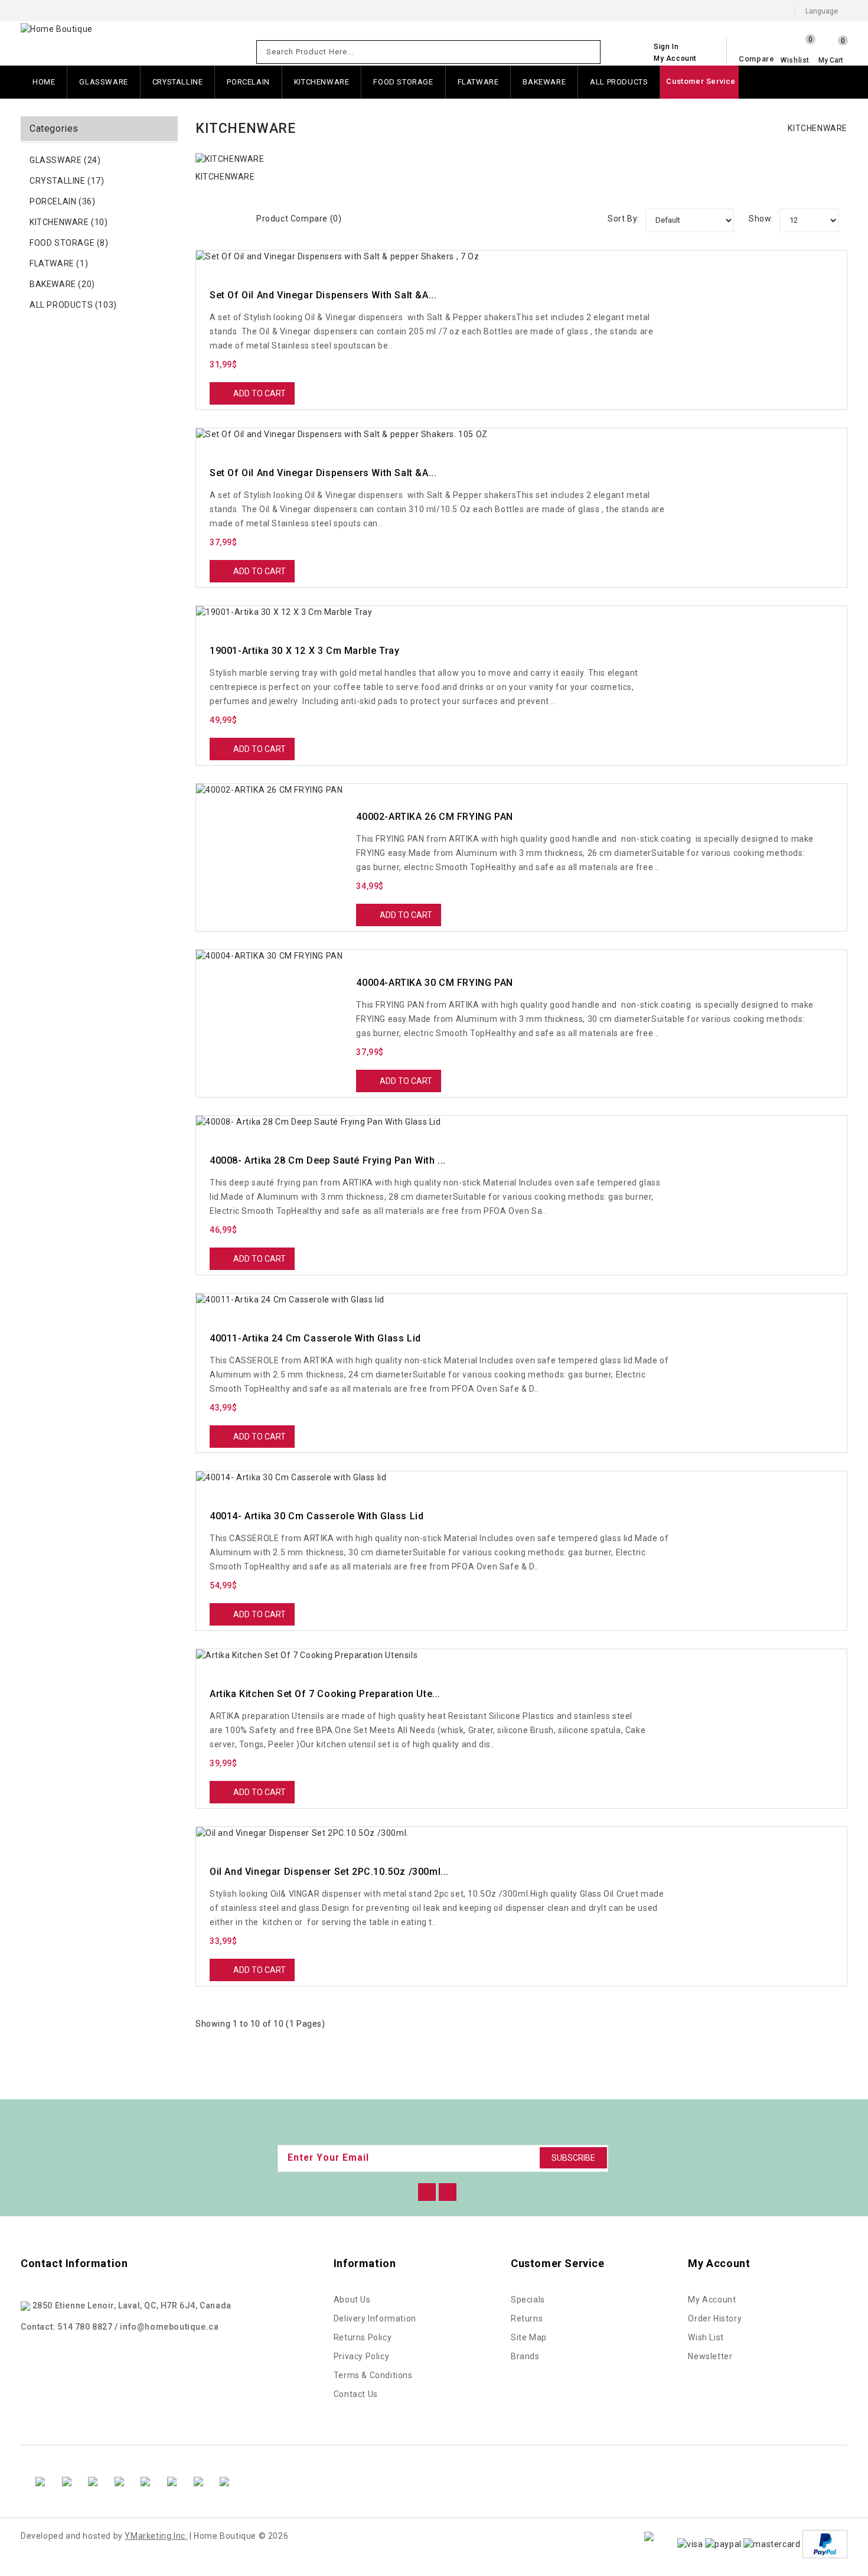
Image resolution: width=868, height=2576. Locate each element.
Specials (528, 2300)
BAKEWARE (544, 82)
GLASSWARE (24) (65, 160)
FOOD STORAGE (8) (69, 243)
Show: (761, 219)
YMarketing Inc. (156, 2536)
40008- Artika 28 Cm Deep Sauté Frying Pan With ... (328, 1160)
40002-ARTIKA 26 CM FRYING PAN (434, 817)
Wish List (706, 2337)
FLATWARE (478, 82)
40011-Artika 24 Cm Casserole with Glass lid (315, 1338)
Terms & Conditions (373, 2375)
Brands (525, 2356)
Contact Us (356, 2394)
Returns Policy (363, 2337)
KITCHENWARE (322, 82)
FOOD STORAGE (403, 82)
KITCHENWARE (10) (69, 222)
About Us (352, 2300)
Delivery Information (375, 2318)
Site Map (529, 2337)
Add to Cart (260, 393)
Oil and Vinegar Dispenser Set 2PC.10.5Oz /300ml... (329, 1872)
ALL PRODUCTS (619, 82)
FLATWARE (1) (59, 263)
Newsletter (710, 2356)
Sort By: (624, 219)
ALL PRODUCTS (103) (73, 305)
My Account (712, 2300)
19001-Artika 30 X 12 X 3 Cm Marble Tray (304, 651)
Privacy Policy (361, 2356)
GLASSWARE (103, 82)
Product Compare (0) (299, 219)
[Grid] (218, 216)
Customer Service (701, 81)
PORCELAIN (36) (62, 201)
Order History (715, 2318)
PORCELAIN (248, 82)
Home (44, 82)
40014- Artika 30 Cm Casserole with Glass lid (316, 1516)
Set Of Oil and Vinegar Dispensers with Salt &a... (323, 295)
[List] (234, 216)
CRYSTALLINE (178, 82)
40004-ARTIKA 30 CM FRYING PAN (434, 983)
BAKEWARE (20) (62, 284)
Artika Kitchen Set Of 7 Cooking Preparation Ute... (325, 1694)
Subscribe (573, 2158)
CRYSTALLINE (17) (67, 181)
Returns (527, 2318)
